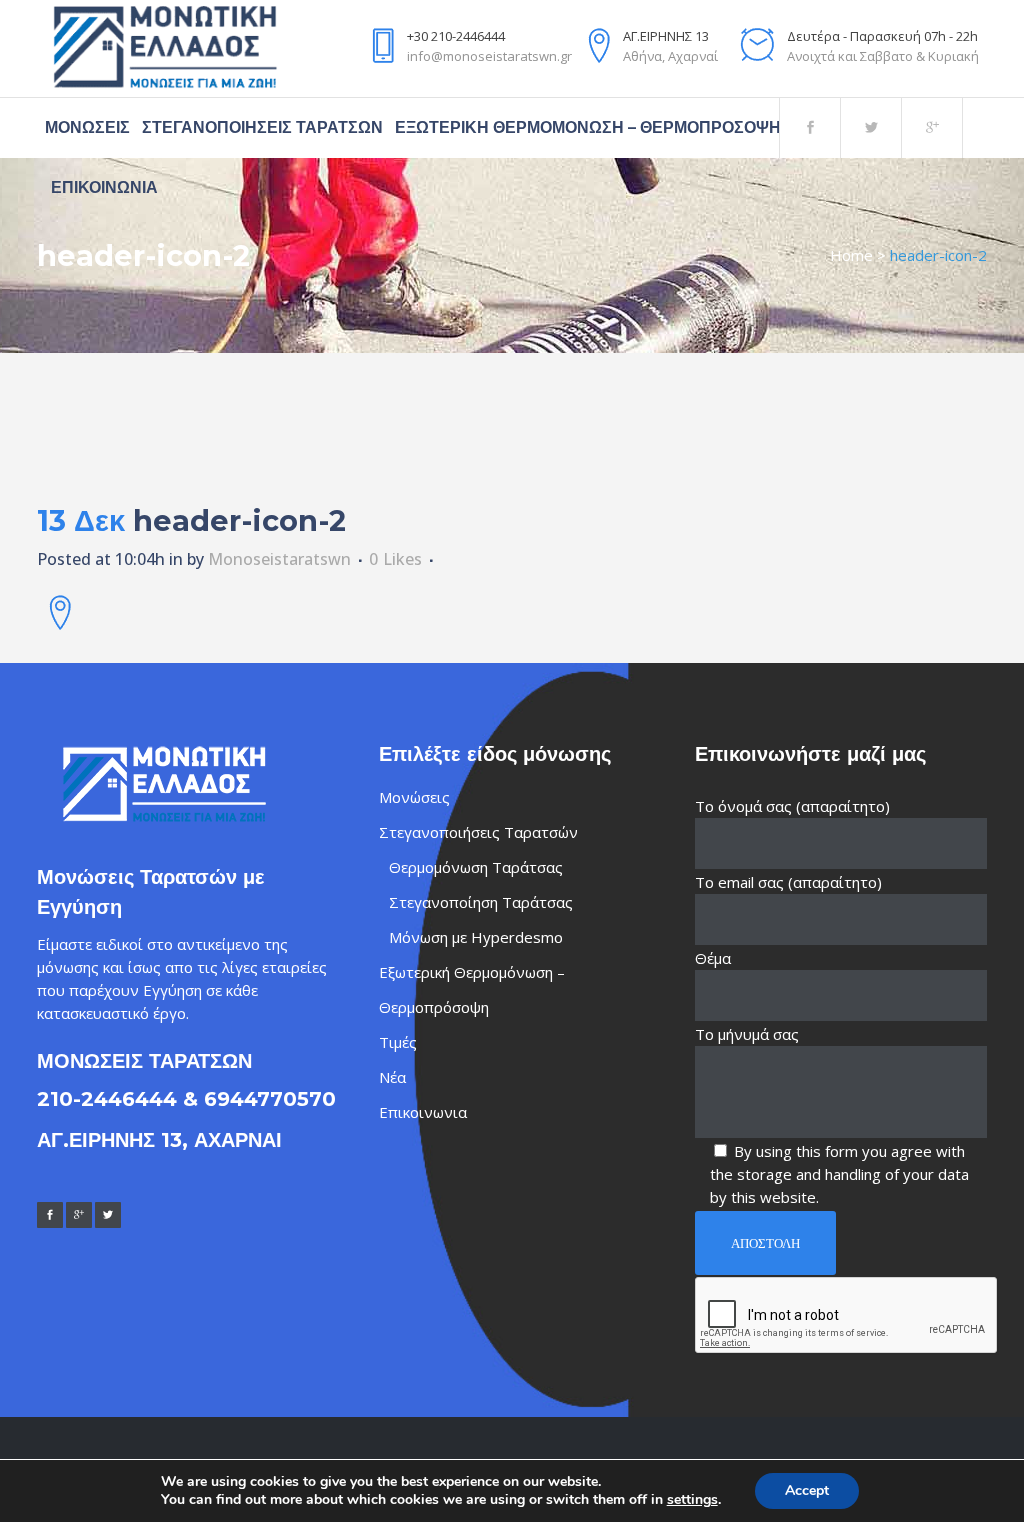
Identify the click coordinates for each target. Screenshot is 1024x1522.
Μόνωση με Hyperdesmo (476, 937)
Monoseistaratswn (279, 559)
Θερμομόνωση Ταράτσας (476, 867)
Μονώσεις (414, 797)
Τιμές (398, 1042)
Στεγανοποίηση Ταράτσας (481, 902)
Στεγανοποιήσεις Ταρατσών (478, 832)
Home (851, 255)
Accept (807, 1490)
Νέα (392, 1077)
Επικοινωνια (423, 1112)
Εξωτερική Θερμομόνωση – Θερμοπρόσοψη (472, 989)
